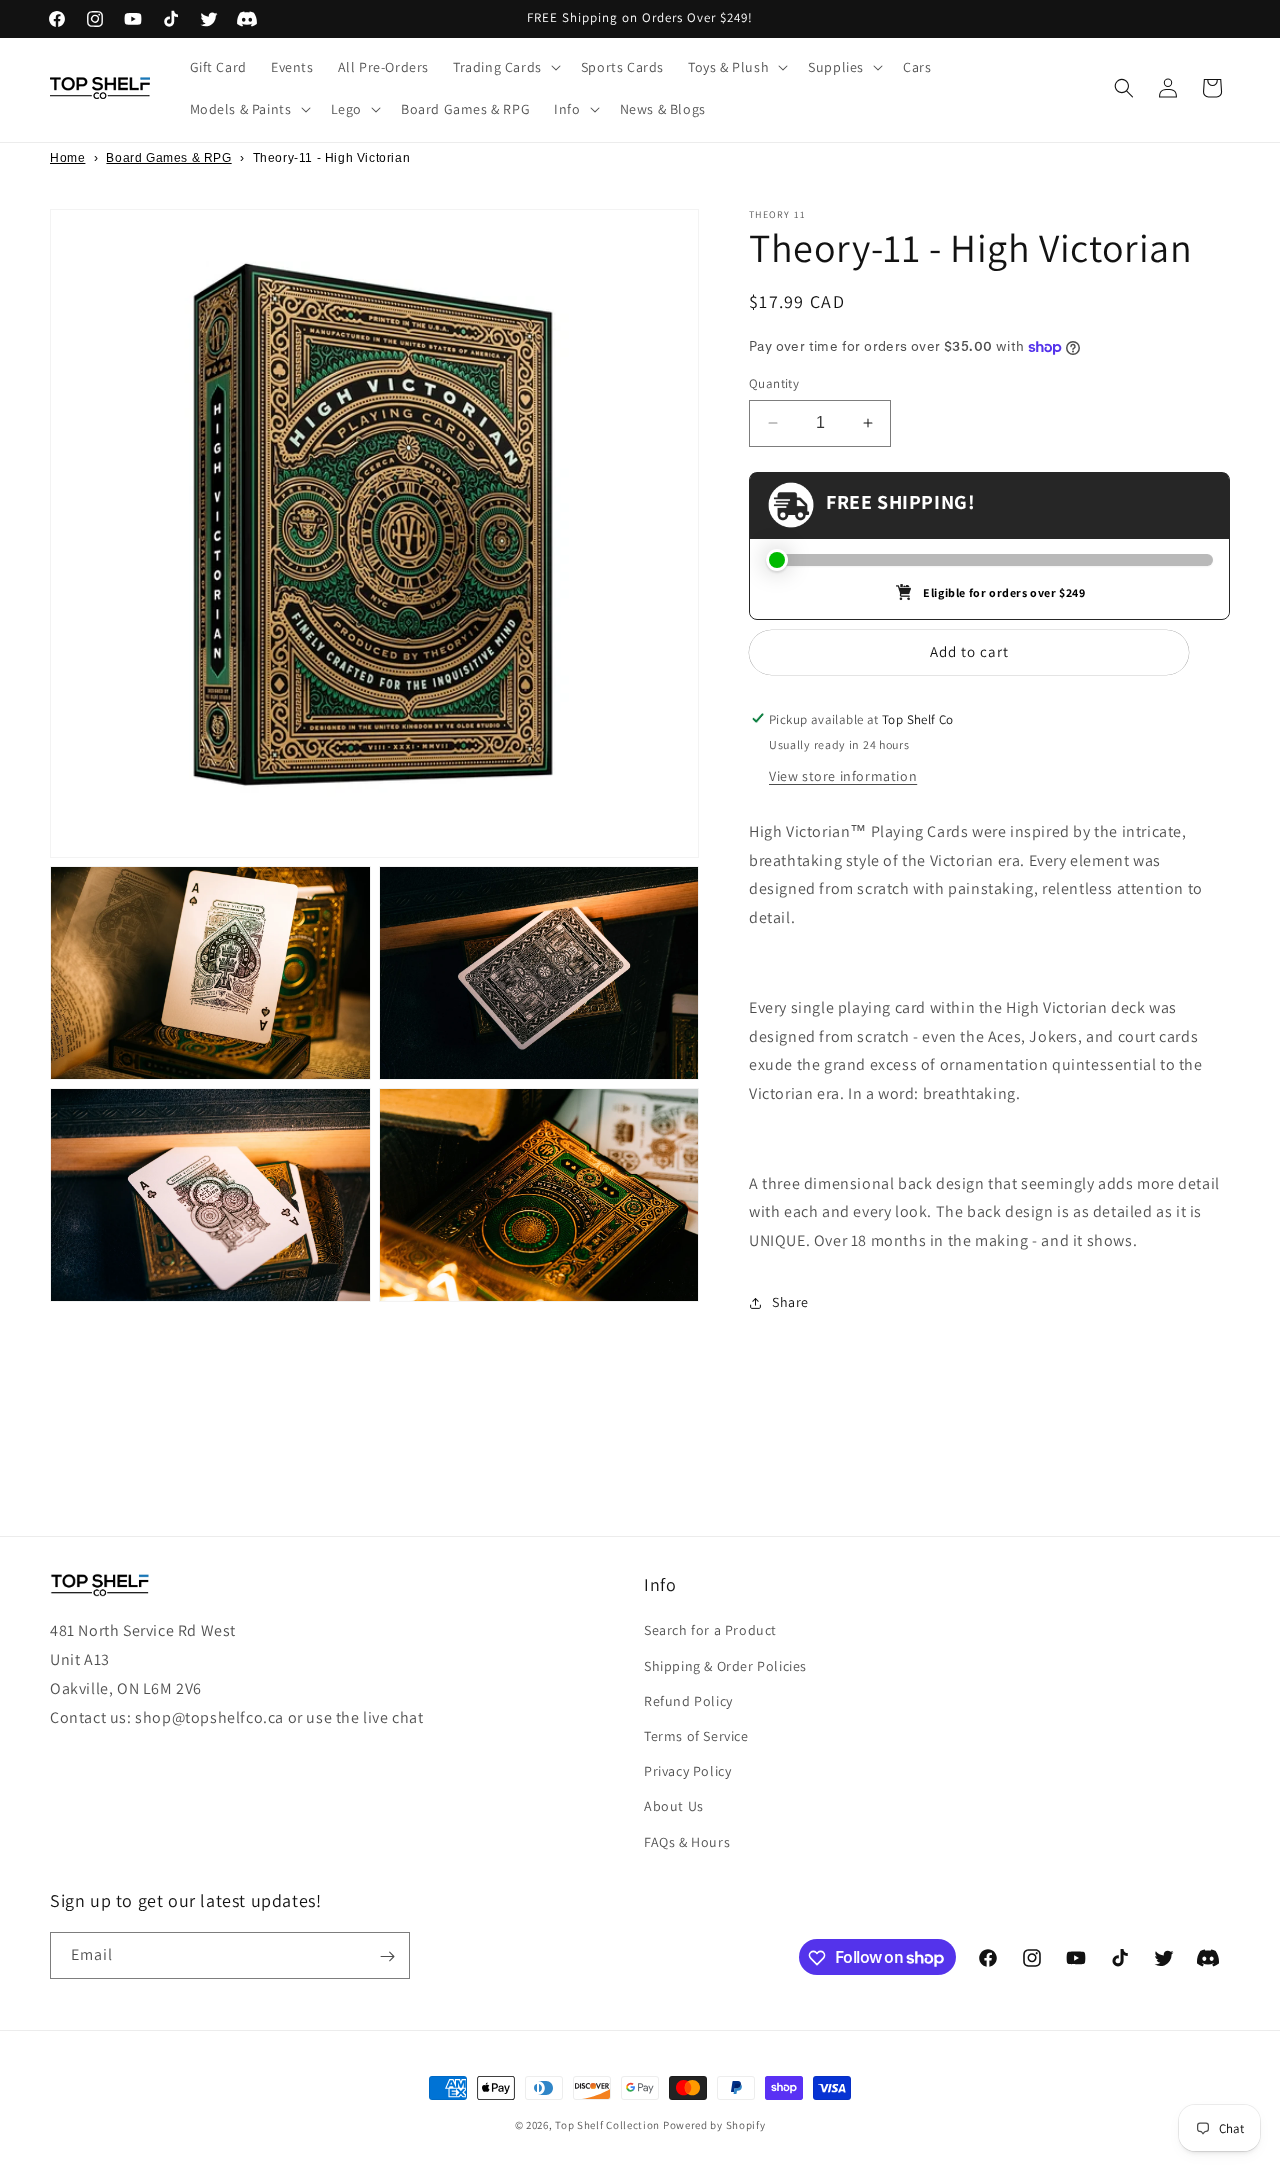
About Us (674, 1806)
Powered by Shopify (714, 2125)
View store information (843, 775)
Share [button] (790, 1302)
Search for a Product (710, 1630)
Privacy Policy (687, 1771)
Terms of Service (696, 1735)
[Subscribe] (387, 1956)
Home (67, 158)
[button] (505, 67)
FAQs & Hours (687, 1841)
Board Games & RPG (168, 158)
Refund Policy (688, 1700)
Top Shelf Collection (607, 2125)
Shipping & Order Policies (725, 1665)
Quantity (774, 383)
